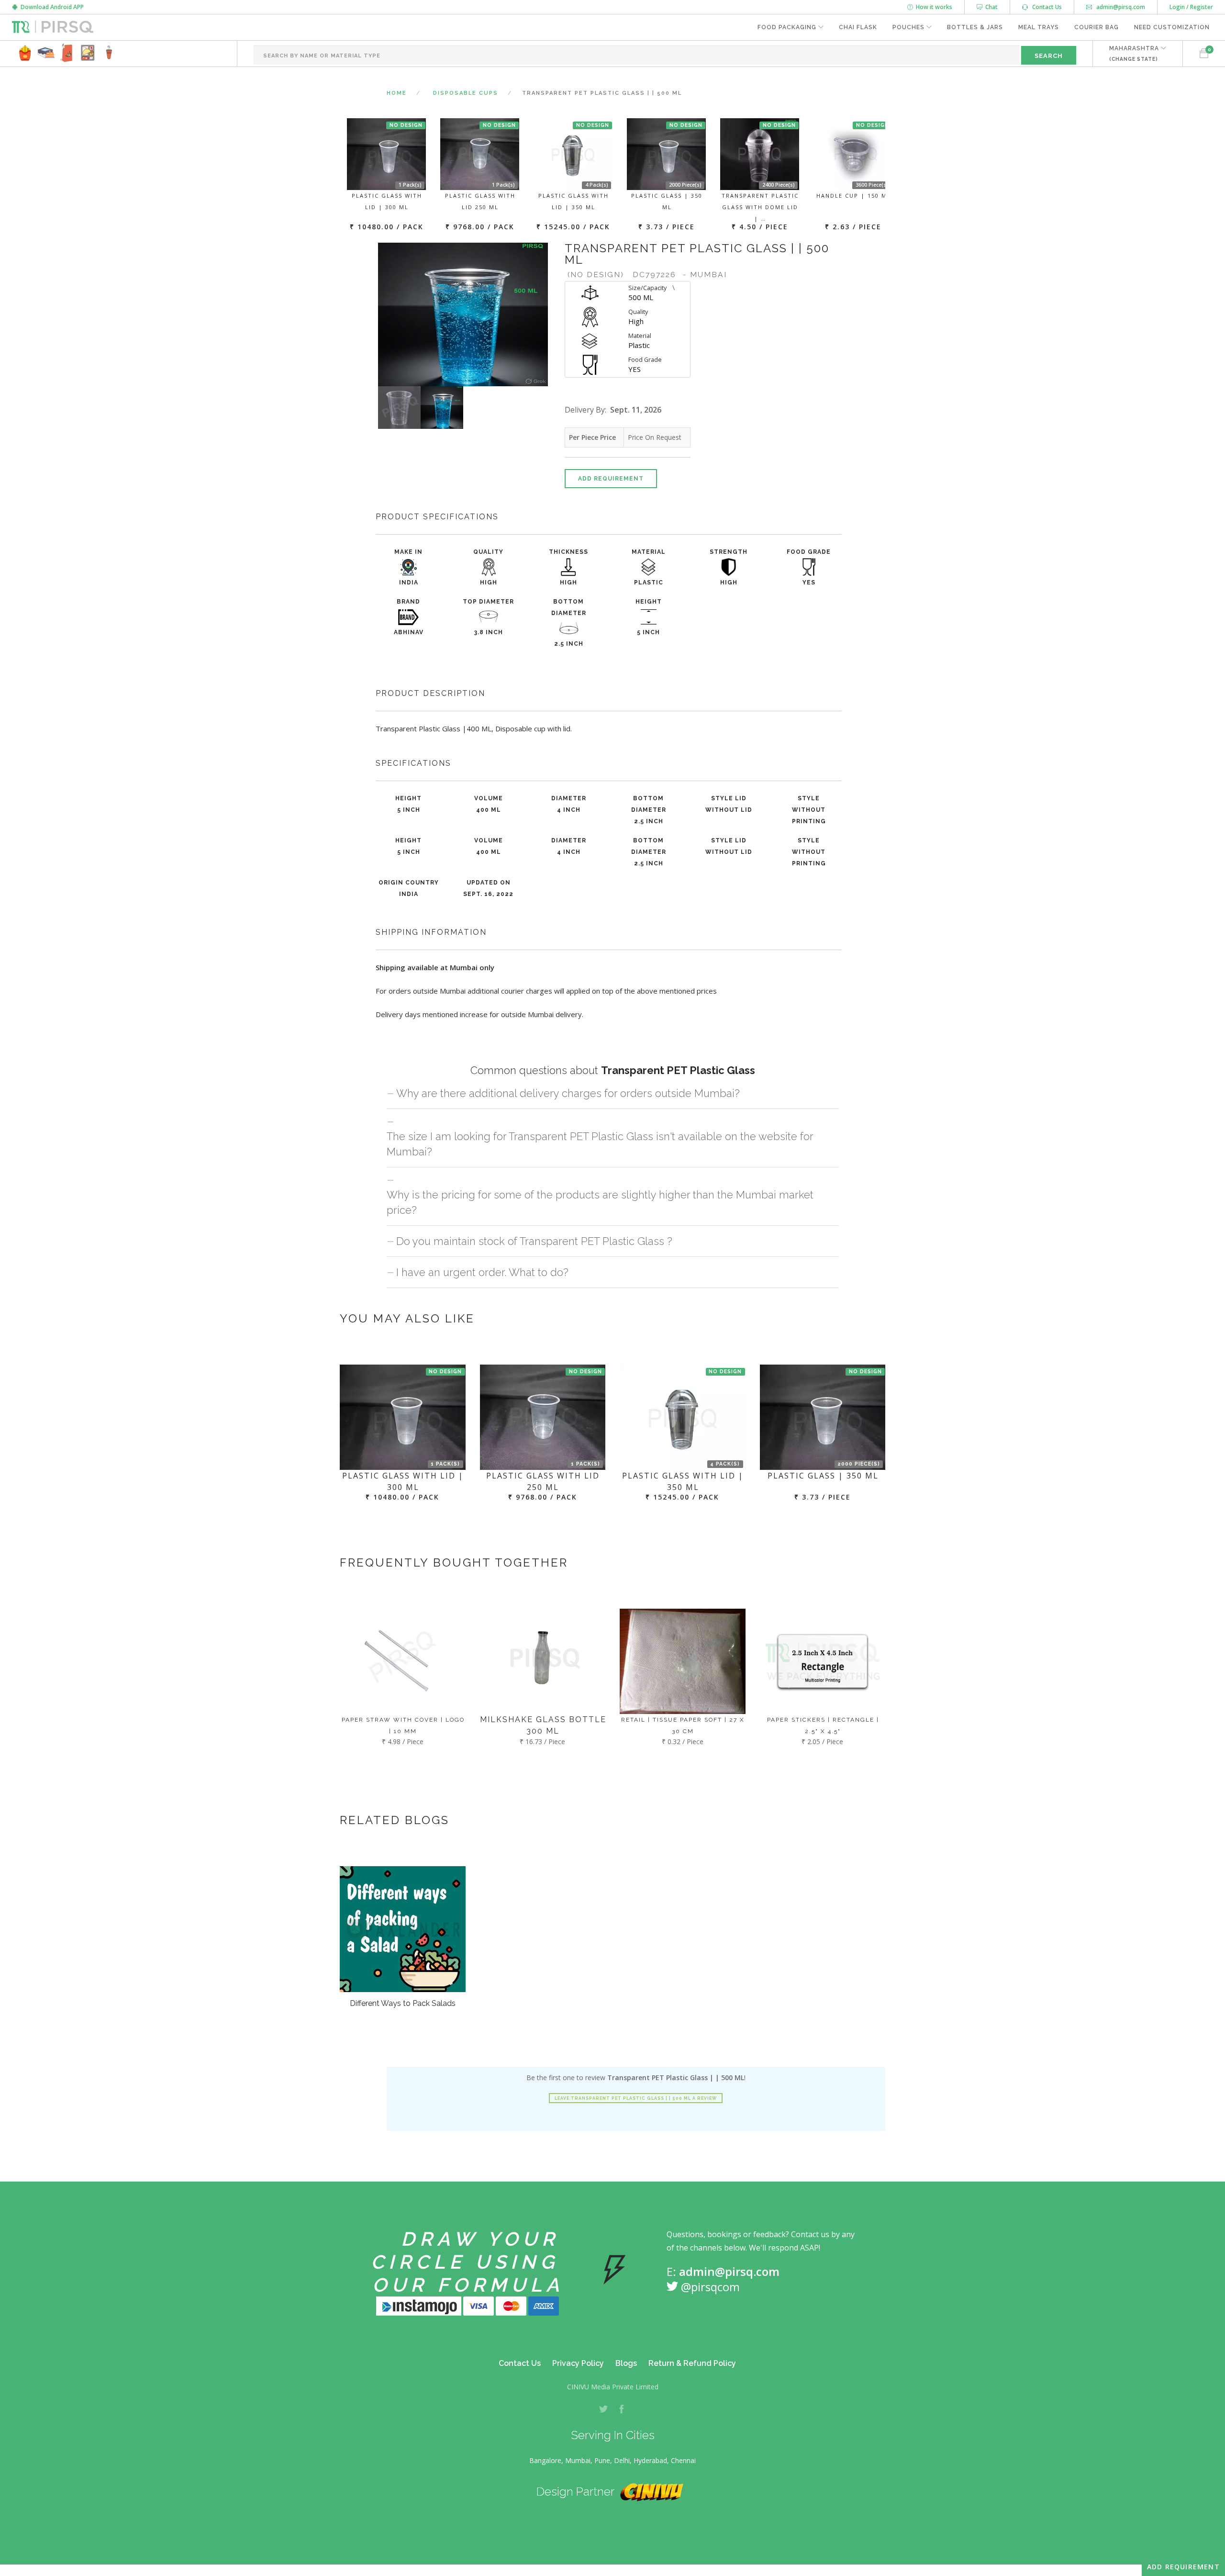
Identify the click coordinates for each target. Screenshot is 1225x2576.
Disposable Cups (466, 93)
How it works (933, 7)
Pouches (908, 27)
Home (397, 93)
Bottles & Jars (975, 27)
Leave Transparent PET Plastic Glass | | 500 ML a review (636, 2098)
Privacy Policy (578, 2363)
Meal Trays (1039, 27)
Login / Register (1191, 7)
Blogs (626, 2363)
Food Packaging (787, 27)
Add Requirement (611, 479)
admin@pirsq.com (1120, 7)
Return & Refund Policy (692, 2363)
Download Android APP (51, 7)
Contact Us (1045, 7)
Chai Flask (858, 27)
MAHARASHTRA (1134, 53)
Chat (990, 7)
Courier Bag (1097, 27)
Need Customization (1172, 27)
